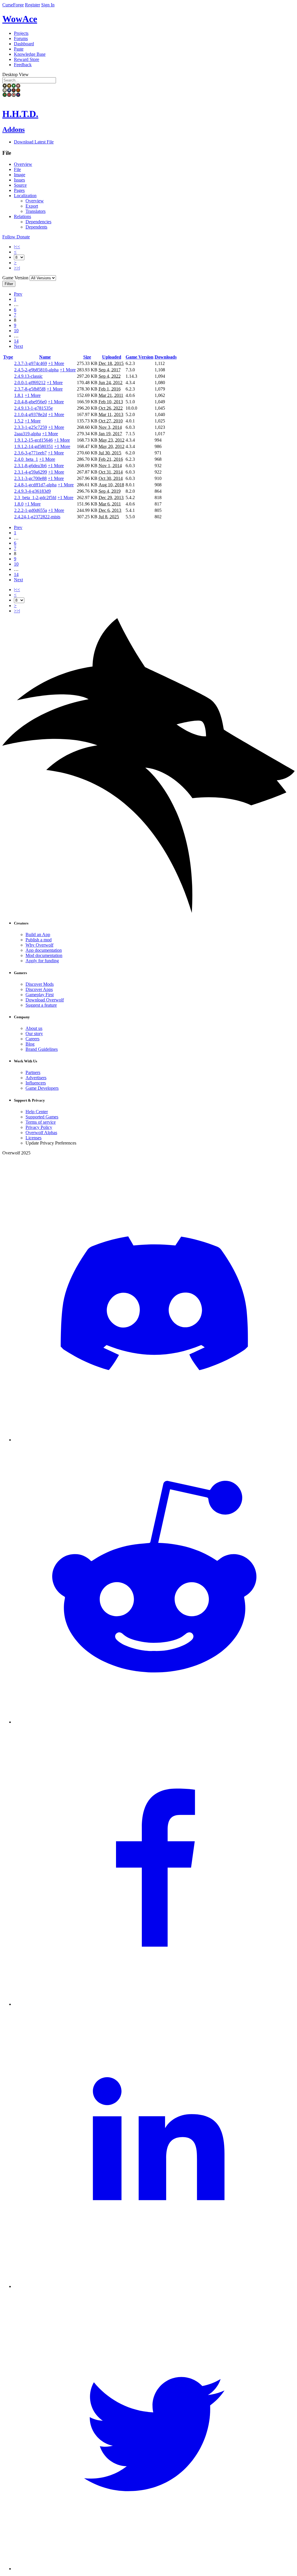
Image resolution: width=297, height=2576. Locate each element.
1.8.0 (19, 504)
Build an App (38, 934)
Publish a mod (39, 940)
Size (87, 357)
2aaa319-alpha (28, 434)
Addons (13, 129)
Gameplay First (40, 995)
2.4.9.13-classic (28, 376)
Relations (22, 216)
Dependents (36, 227)
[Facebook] (154, 2004)
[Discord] (154, 1440)
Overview (23, 164)
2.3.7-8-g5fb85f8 (30, 389)
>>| (17, 268)
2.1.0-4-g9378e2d (31, 414)
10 (16, 331)
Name (45, 357)
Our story (34, 1034)
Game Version (140, 357)
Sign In (48, 5)
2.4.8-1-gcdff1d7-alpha (35, 485)
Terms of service (41, 1122)
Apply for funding (42, 961)
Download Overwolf (45, 1000)
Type (8, 357)
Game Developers (42, 1088)
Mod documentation (44, 955)
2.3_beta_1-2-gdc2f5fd (35, 498)
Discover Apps (39, 989)
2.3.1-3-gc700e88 (30, 478)
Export (32, 206)
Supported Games (42, 1117)
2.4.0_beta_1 (26, 459)
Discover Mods (40, 984)
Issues (19, 180)
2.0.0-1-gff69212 (30, 383)
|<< (17, 247)
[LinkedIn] (154, 2286)
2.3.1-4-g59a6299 (31, 472)
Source (20, 185)
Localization (25, 196)
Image (20, 175)
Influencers (36, 1083)
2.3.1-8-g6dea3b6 (30, 466)
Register (32, 5)
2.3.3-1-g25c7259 (31, 427)
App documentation (44, 950)
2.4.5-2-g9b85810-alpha (36, 370)
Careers (32, 1039)
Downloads (166, 357)
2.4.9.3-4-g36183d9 (32, 491)
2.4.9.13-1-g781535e (33, 408)
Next (18, 346)
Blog (30, 1044)
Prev (18, 294)
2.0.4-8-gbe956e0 (30, 402)
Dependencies (38, 222)
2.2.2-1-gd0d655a (31, 510)
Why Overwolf (39, 945)
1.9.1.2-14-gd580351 (34, 446)
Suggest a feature (41, 1005)
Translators (36, 211)
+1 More (56, 363)
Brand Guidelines (42, 1049)
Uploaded (112, 357)
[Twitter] (154, 2569)
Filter (9, 284)
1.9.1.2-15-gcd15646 (33, 440)
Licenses (33, 1138)
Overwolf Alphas (41, 1133)
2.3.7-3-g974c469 (31, 363)
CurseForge (13, 5)
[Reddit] (154, 1722)
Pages (19, 190)
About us (34, 1028)
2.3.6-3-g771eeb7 (30, 453)
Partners (33, 1072)
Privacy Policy (39, 1127)
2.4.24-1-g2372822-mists (37, 517)
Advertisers (36, 1078)
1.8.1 (19, 395)
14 (16, 341)
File (17, 169)
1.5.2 (19, 421)
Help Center (37, 1112)
